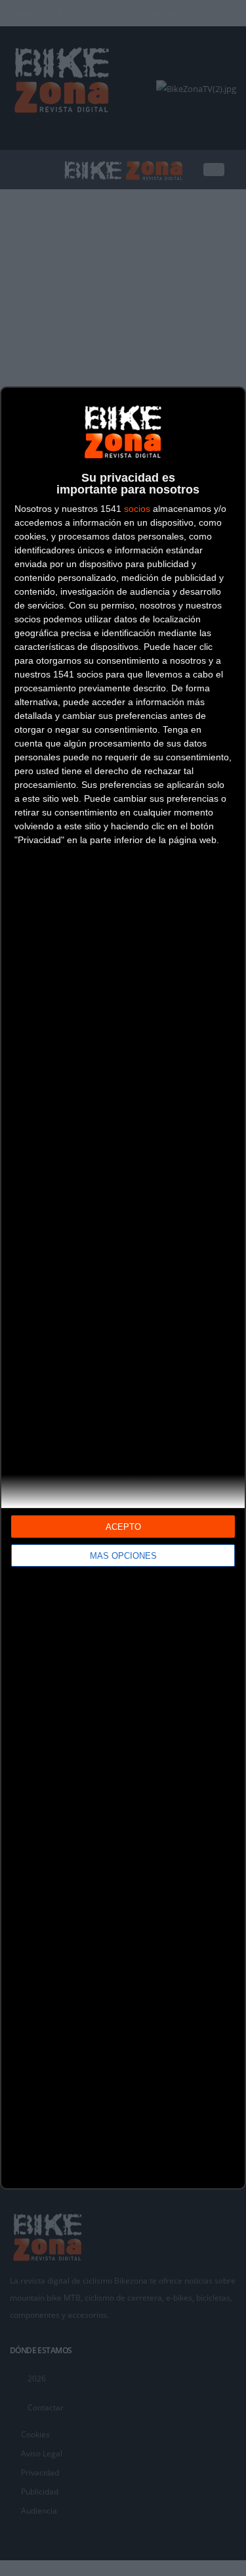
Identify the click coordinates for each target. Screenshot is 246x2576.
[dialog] (123, 1288)
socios (137, 509)
